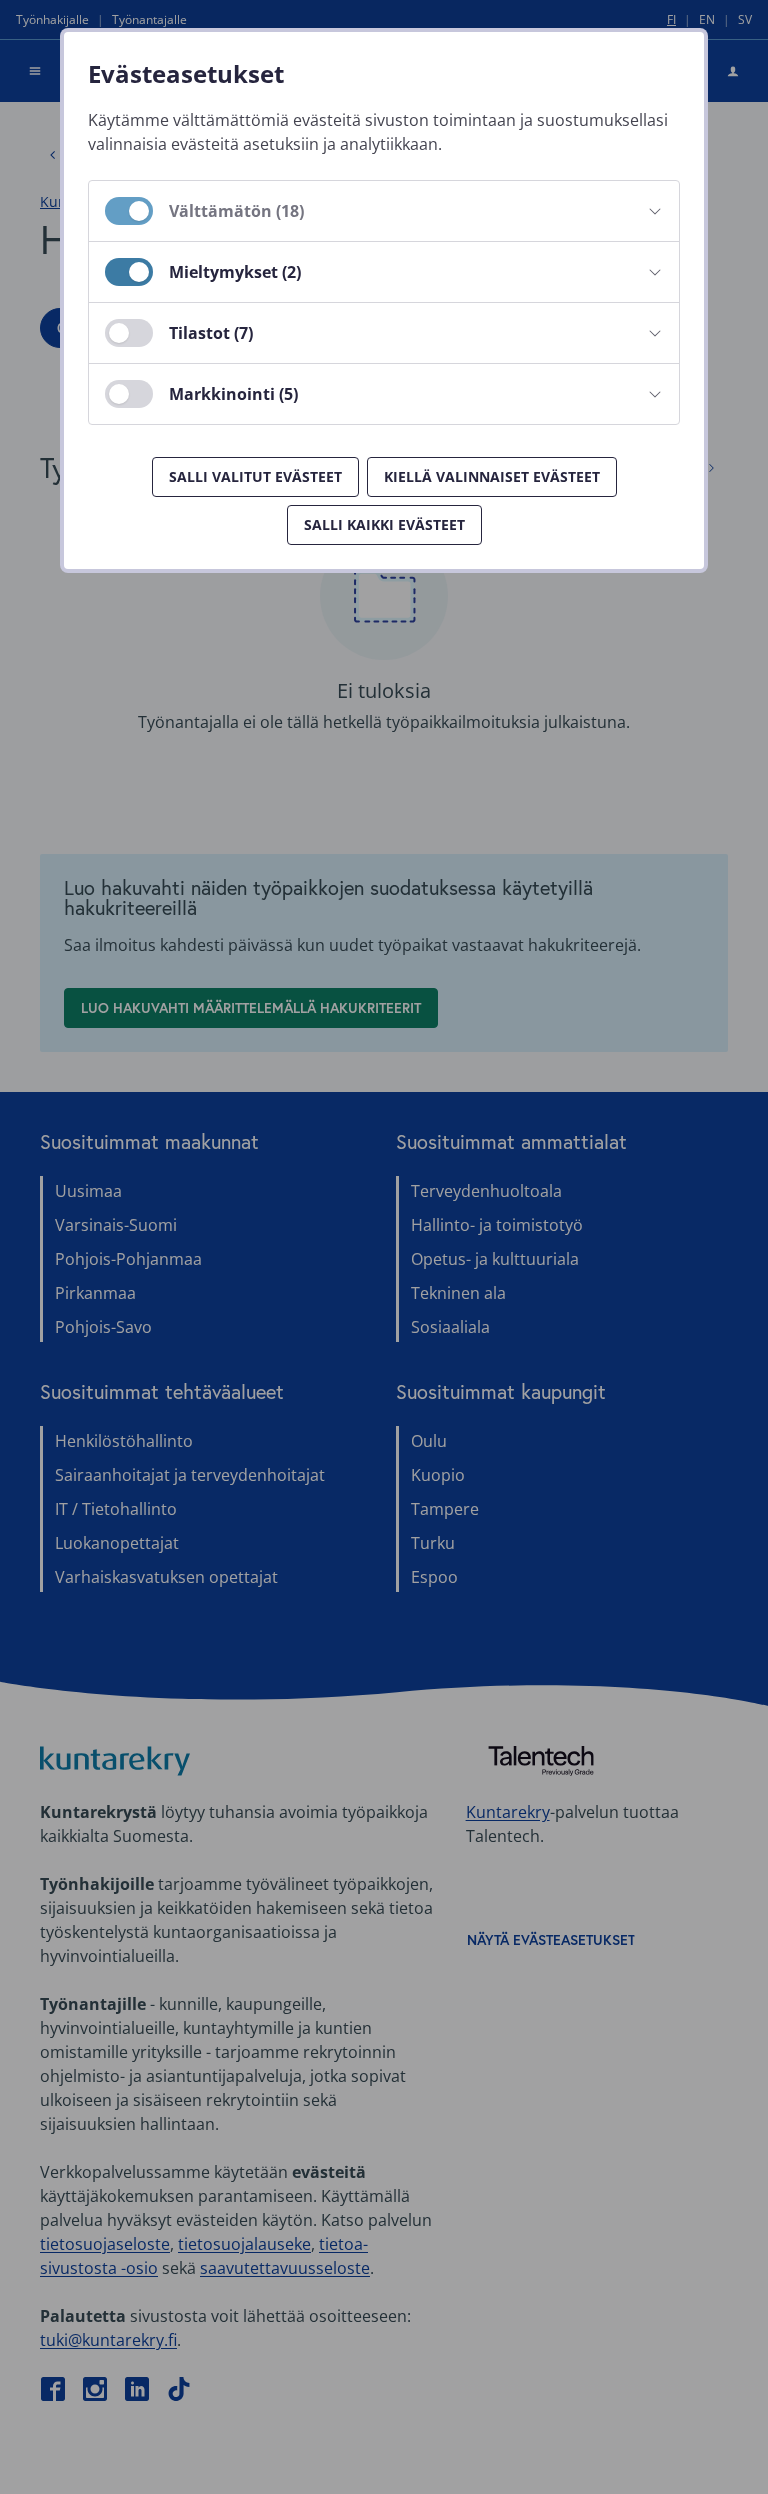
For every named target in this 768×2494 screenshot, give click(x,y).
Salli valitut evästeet (255, 476)
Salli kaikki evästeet (384, 524)
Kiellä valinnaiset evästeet (492, 476)
